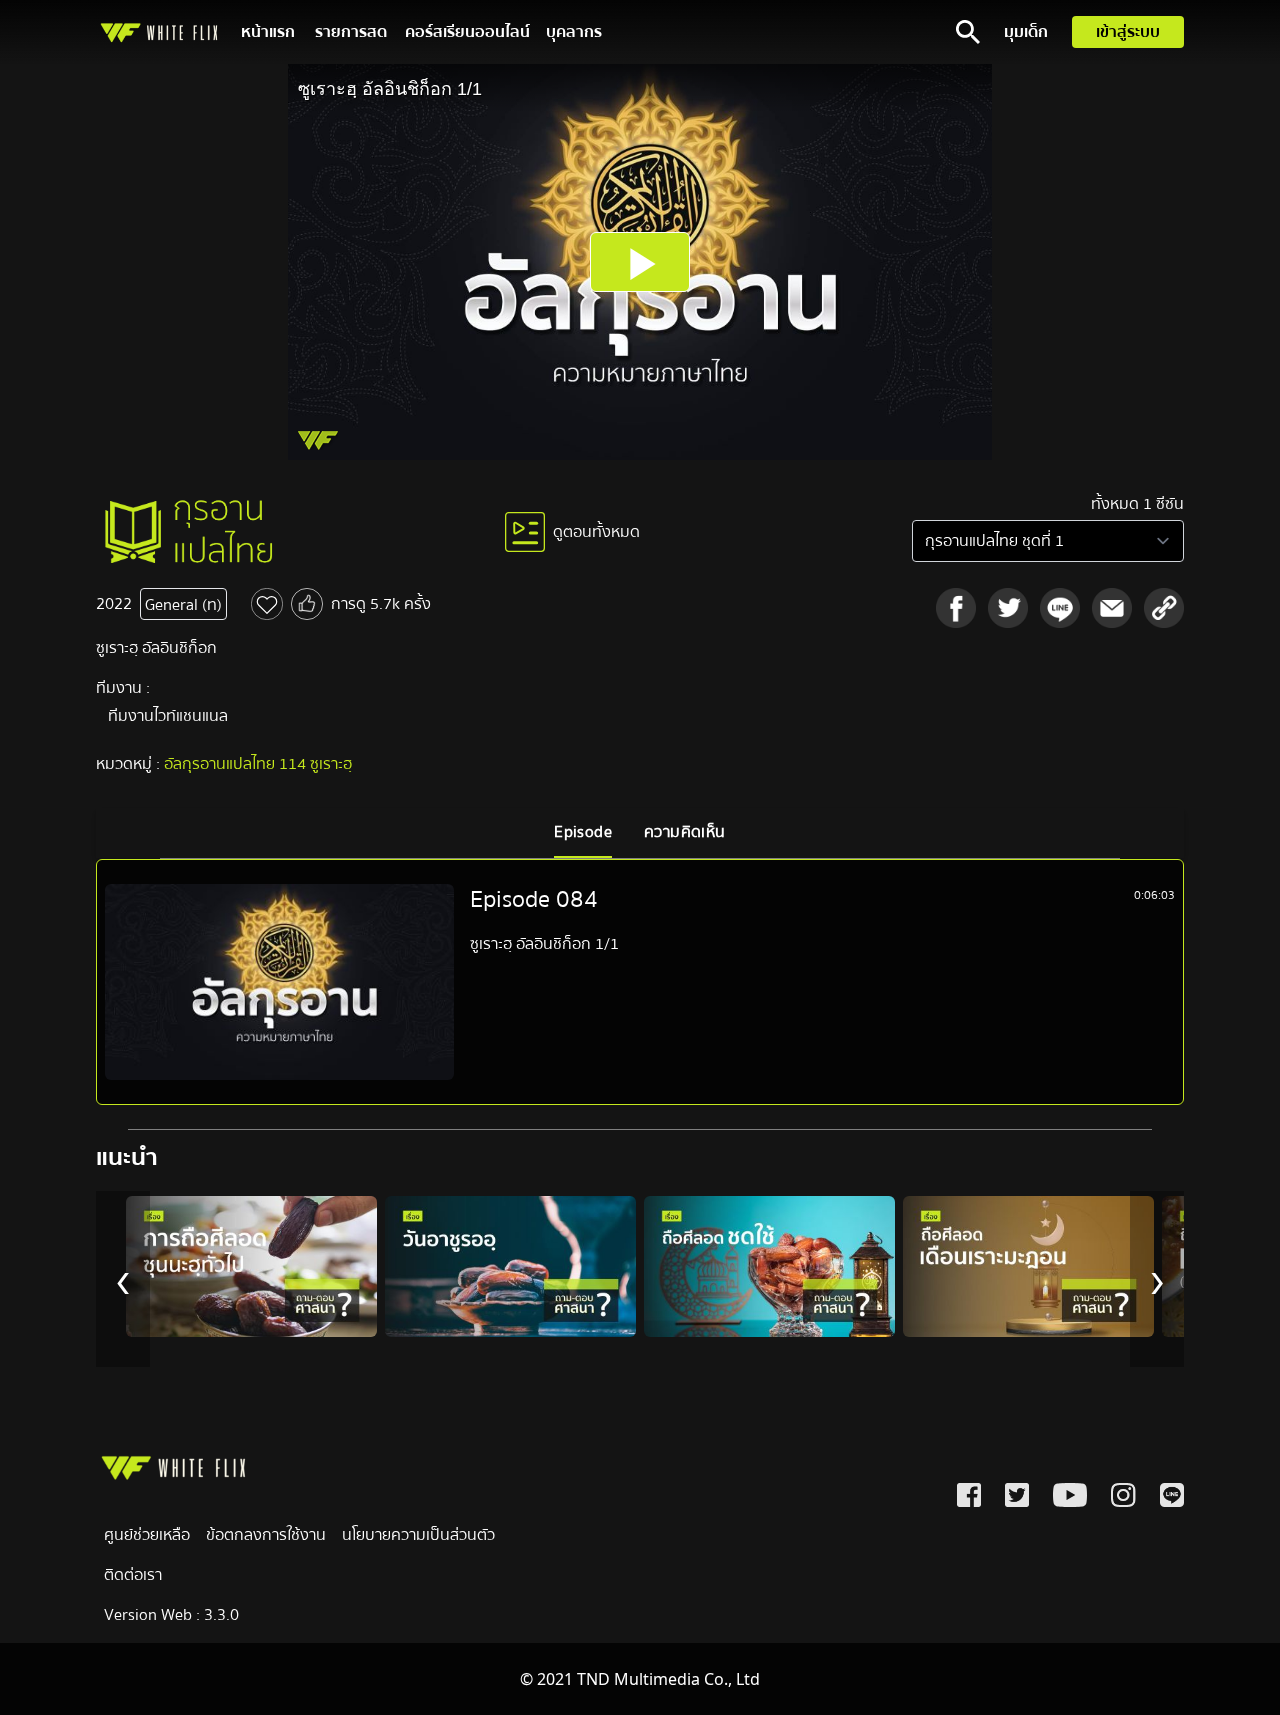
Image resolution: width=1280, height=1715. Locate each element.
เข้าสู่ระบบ (1128, 32)
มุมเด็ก (1026, 32)
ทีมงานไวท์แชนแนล (168, 716)
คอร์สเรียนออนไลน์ (467, 32)
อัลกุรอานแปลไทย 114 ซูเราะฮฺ (258, 764)
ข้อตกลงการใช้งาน (266, 1535)
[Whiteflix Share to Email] (1112, 608)
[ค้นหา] (968, 32)
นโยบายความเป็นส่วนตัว (418, 1535)
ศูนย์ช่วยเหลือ (147, 1535)
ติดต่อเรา (133, 1575)
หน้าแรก (268, 32)
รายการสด (351, 32)
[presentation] (123, 1279)
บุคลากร (574, 32)
